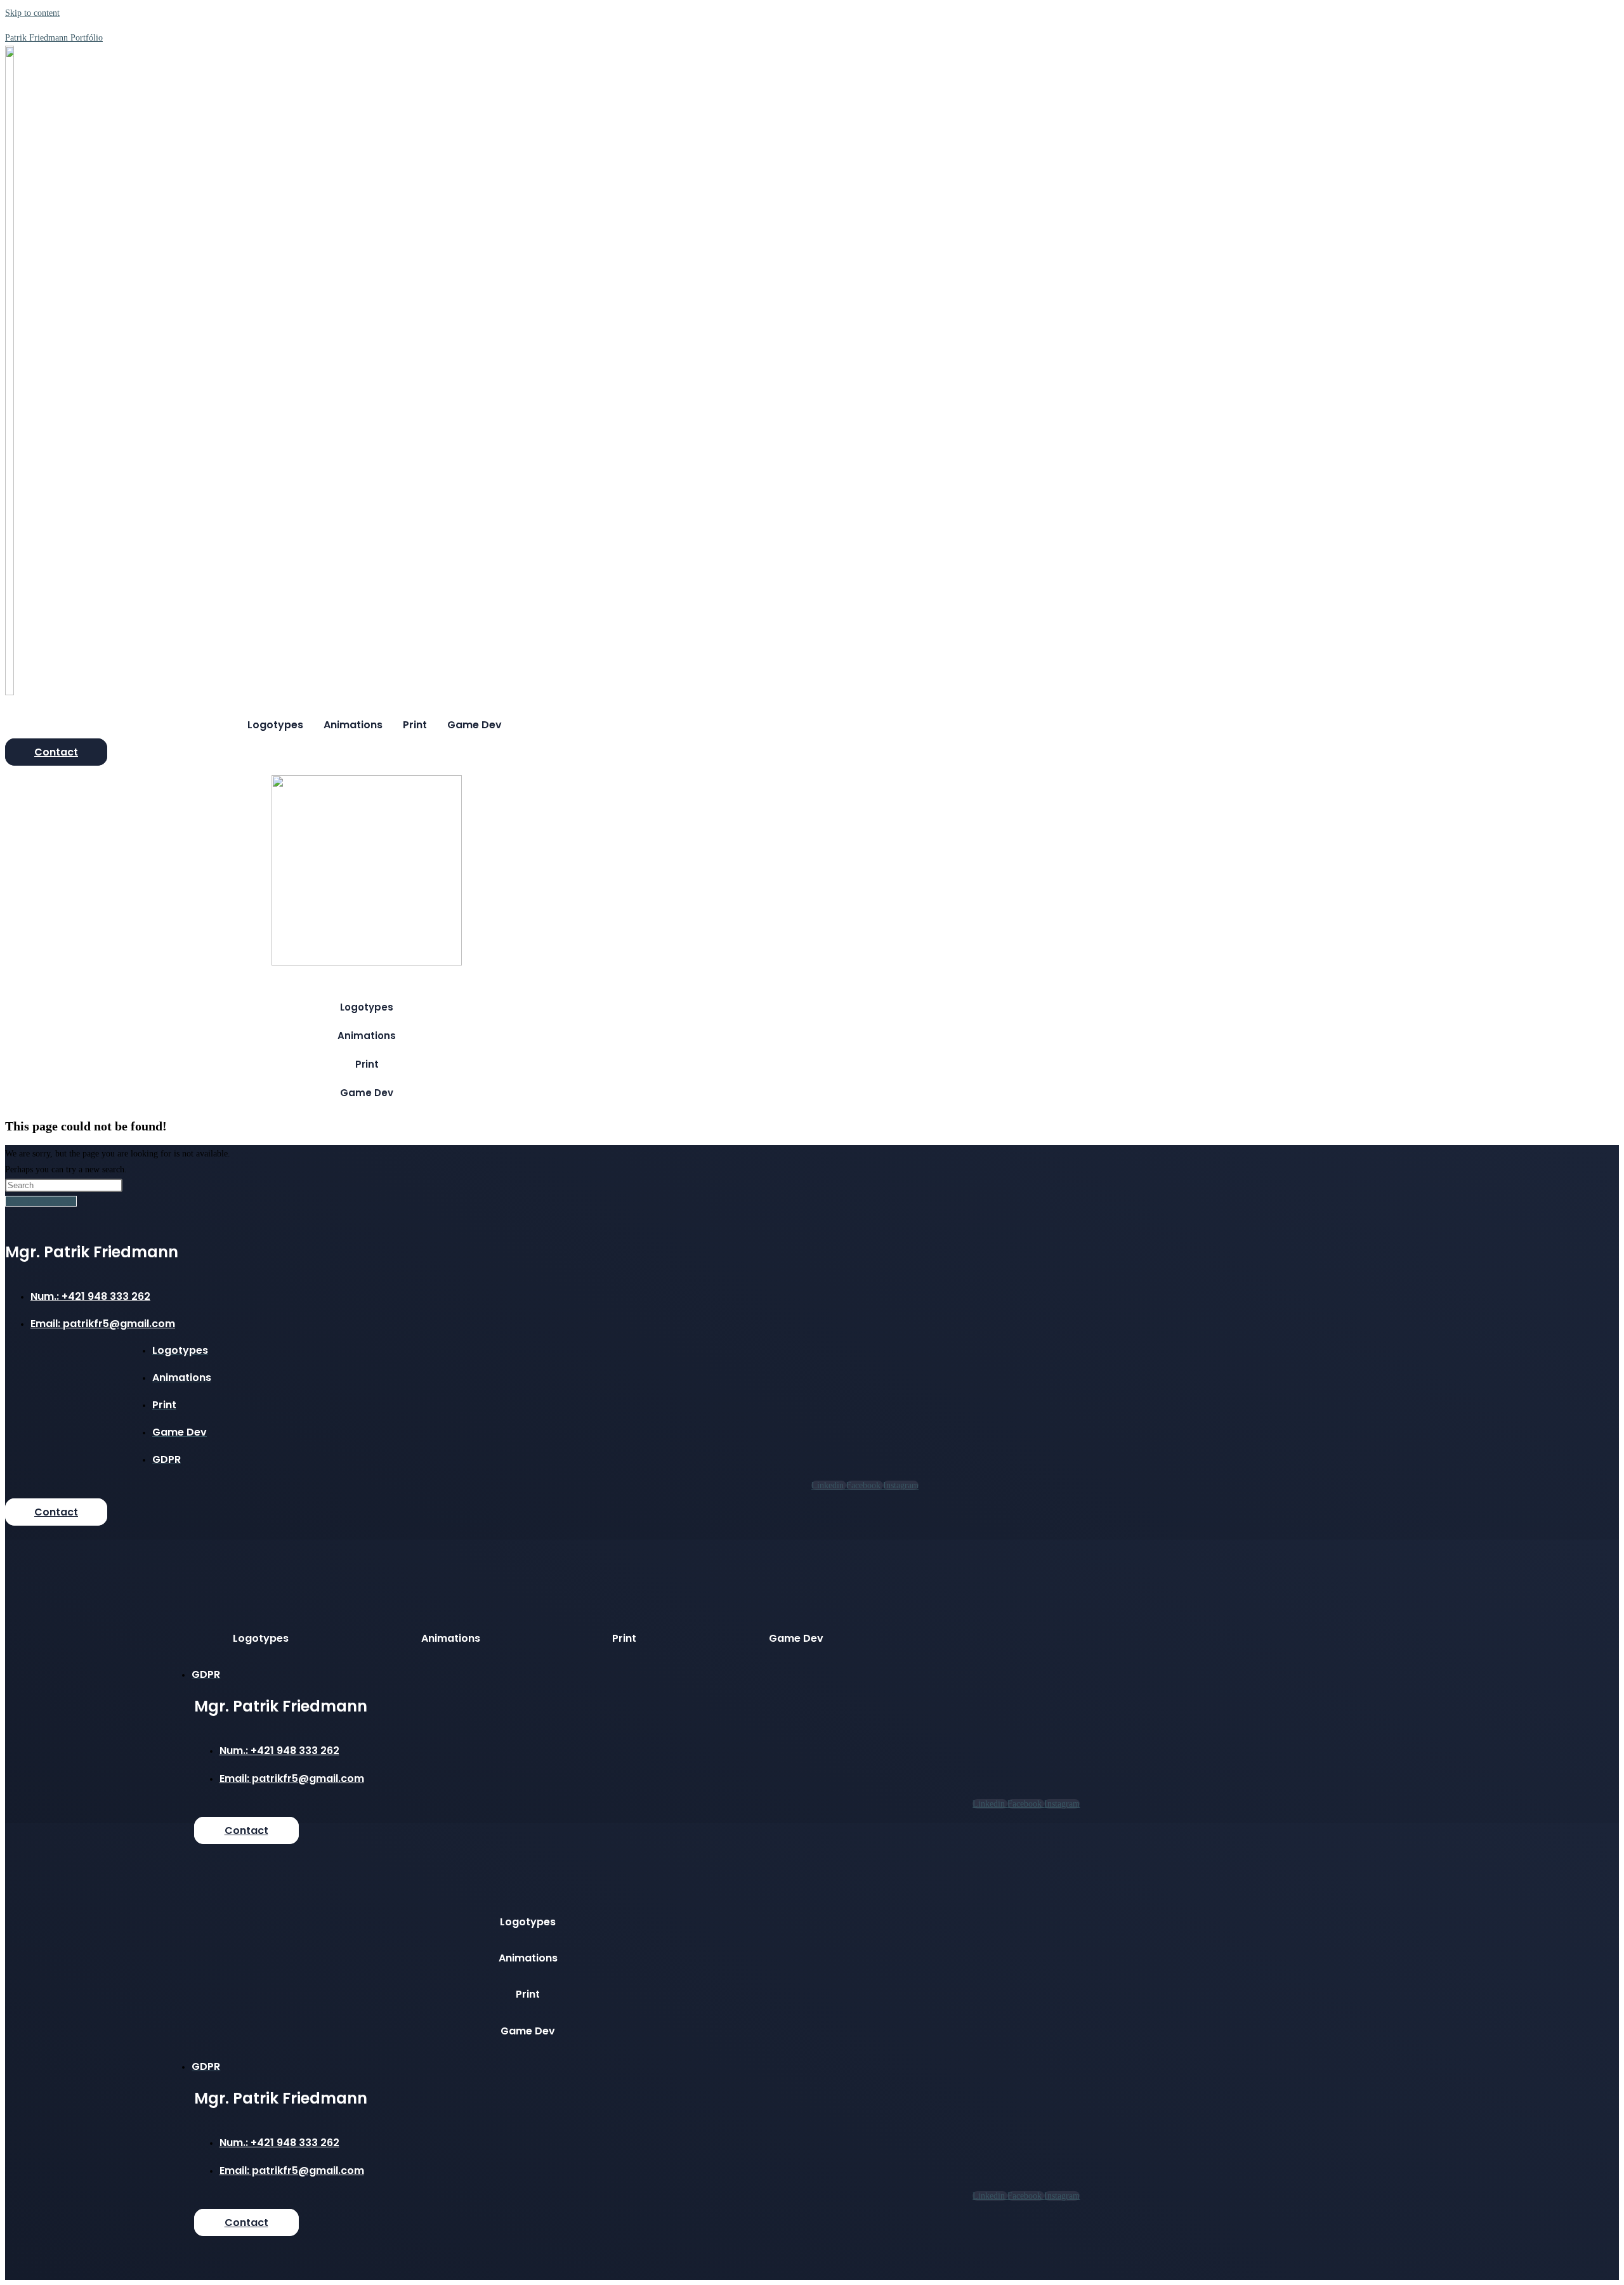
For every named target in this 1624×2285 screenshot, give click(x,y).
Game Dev (475, 725)
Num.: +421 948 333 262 (90, 1296)
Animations (353, 725)
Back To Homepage (41, 1201)
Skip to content (32, 13)
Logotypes (275, 725)
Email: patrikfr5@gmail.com (103, 1324)
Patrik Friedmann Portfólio (54, 38)
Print (415, 725)
